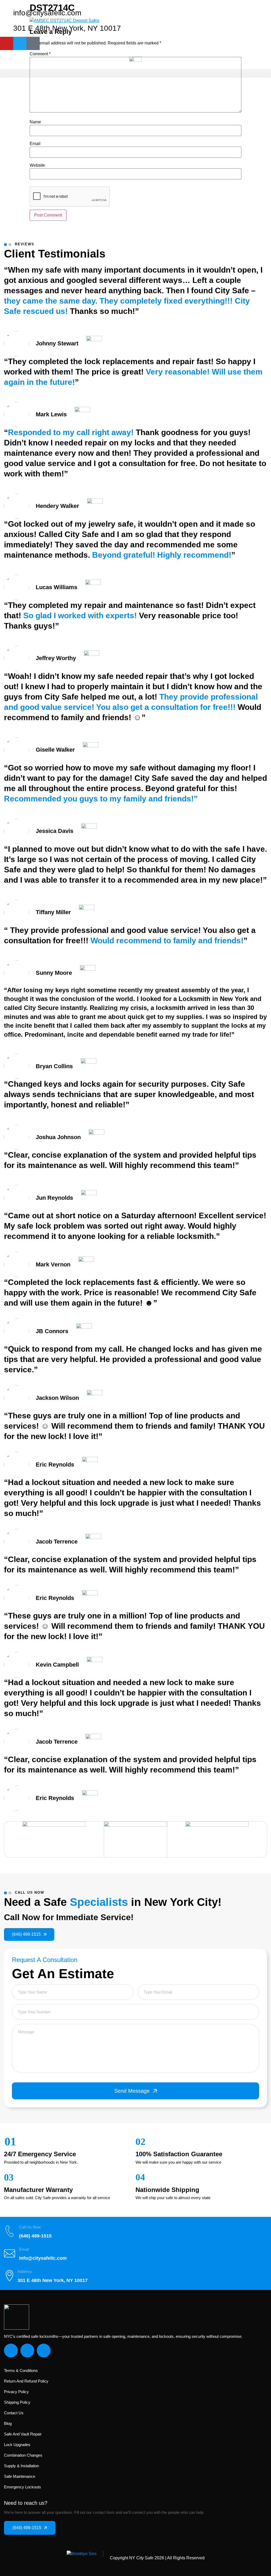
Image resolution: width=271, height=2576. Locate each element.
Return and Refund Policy (26, 2381)
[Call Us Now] (10, 2231)
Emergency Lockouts (22, 2487)
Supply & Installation (21, 2466)
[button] (135, 73)
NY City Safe (141, 2558)
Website (37, 165)
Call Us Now (30, 2227)
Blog (8, 2423)
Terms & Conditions (21, 2370)
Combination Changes (23, 2455)
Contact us (14, 2413)
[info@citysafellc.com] (7, 13)
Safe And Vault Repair (23, 2434)
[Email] (10, 2253)
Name (35, 122)
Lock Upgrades (17, 2445)
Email (35, 144)
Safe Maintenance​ (20, 2476)
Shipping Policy (17, 2402)
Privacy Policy (16, 2392)
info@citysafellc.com (47, 13)
